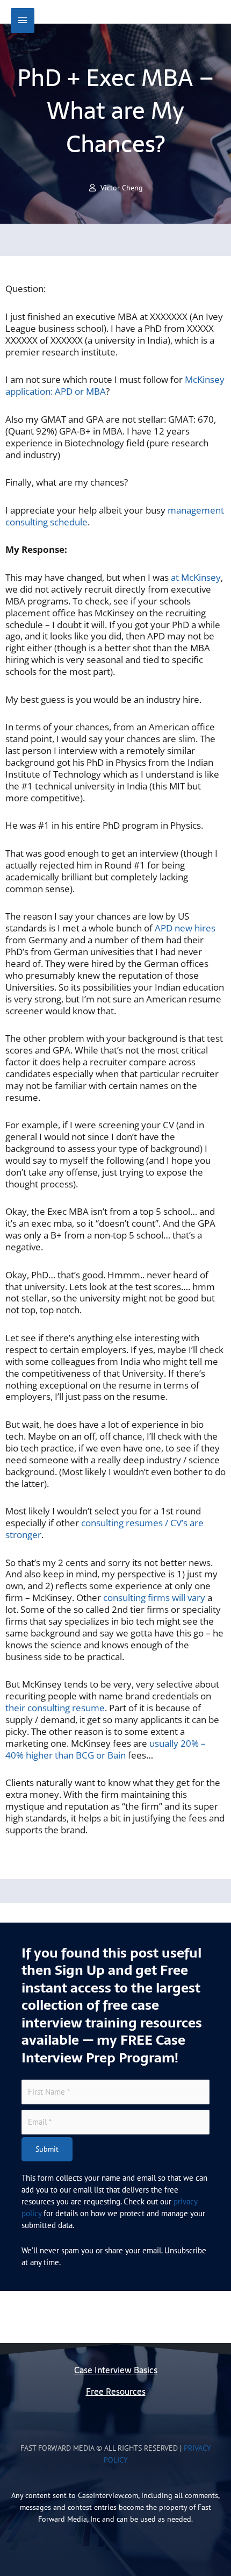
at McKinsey (196, 577)
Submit (47, 2149)
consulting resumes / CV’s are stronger (104, 1529)
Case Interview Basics (116, 2370)
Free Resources (116, 2392)
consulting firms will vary (154, 1597)
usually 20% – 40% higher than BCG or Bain (106, 1749)
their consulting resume (55, 1708)
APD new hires (184, 928)
